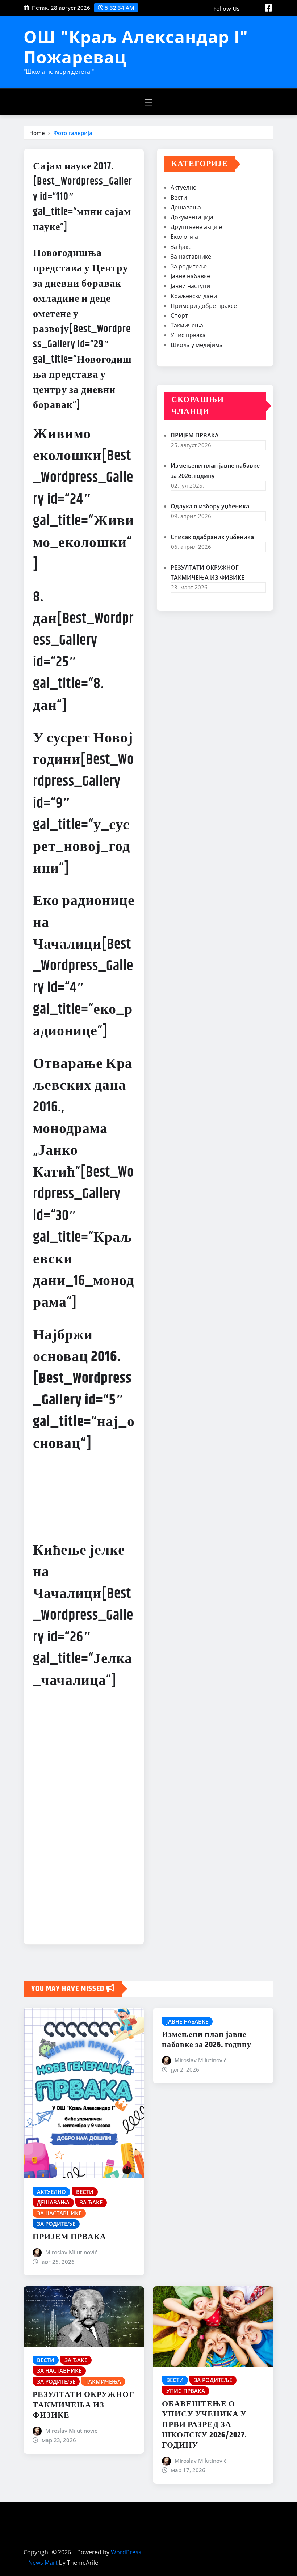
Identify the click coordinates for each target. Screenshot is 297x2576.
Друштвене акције (196, 227)
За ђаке (181, 247)
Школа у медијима (197, 345)
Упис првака (188, 335)
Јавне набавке (190, 276)
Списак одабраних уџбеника (212, 537)
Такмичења (187, 325)
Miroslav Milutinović (71, 2252)
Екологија (184, 237)
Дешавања (186, 207)
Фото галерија (73, 133)
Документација (192, 217)
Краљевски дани (194, 296)
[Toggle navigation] (149, 102)
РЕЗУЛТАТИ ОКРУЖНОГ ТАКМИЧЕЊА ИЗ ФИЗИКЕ (83, 2405)
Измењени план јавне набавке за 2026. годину (207, 2040)
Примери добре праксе (204, 306)
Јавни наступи (190, 286)
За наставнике (191, 257)
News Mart (43, 2563)
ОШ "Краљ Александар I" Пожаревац (136, 46)
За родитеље (189, 266)
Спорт (179, 315)
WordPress (126, 2552)
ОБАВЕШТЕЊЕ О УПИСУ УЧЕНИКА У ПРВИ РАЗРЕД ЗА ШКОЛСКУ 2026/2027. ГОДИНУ (204, 2425)
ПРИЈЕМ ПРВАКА (195, 435)
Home (37, 133)
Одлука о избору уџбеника (210, 506)
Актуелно (184, 187)
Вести (179, 198)
